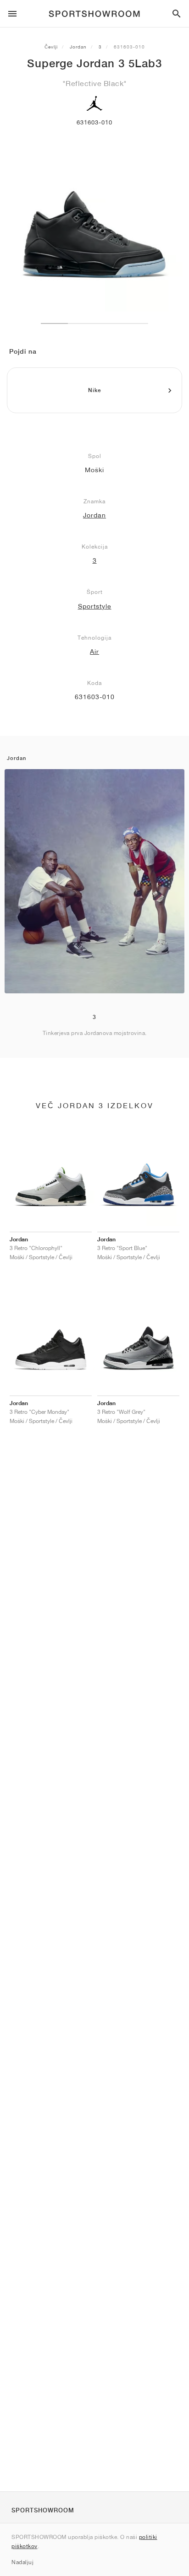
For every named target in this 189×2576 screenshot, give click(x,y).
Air (94, 652)
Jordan (78, 47)
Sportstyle (95, 606)
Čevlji (51, 47)
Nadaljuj (22, 2562)
